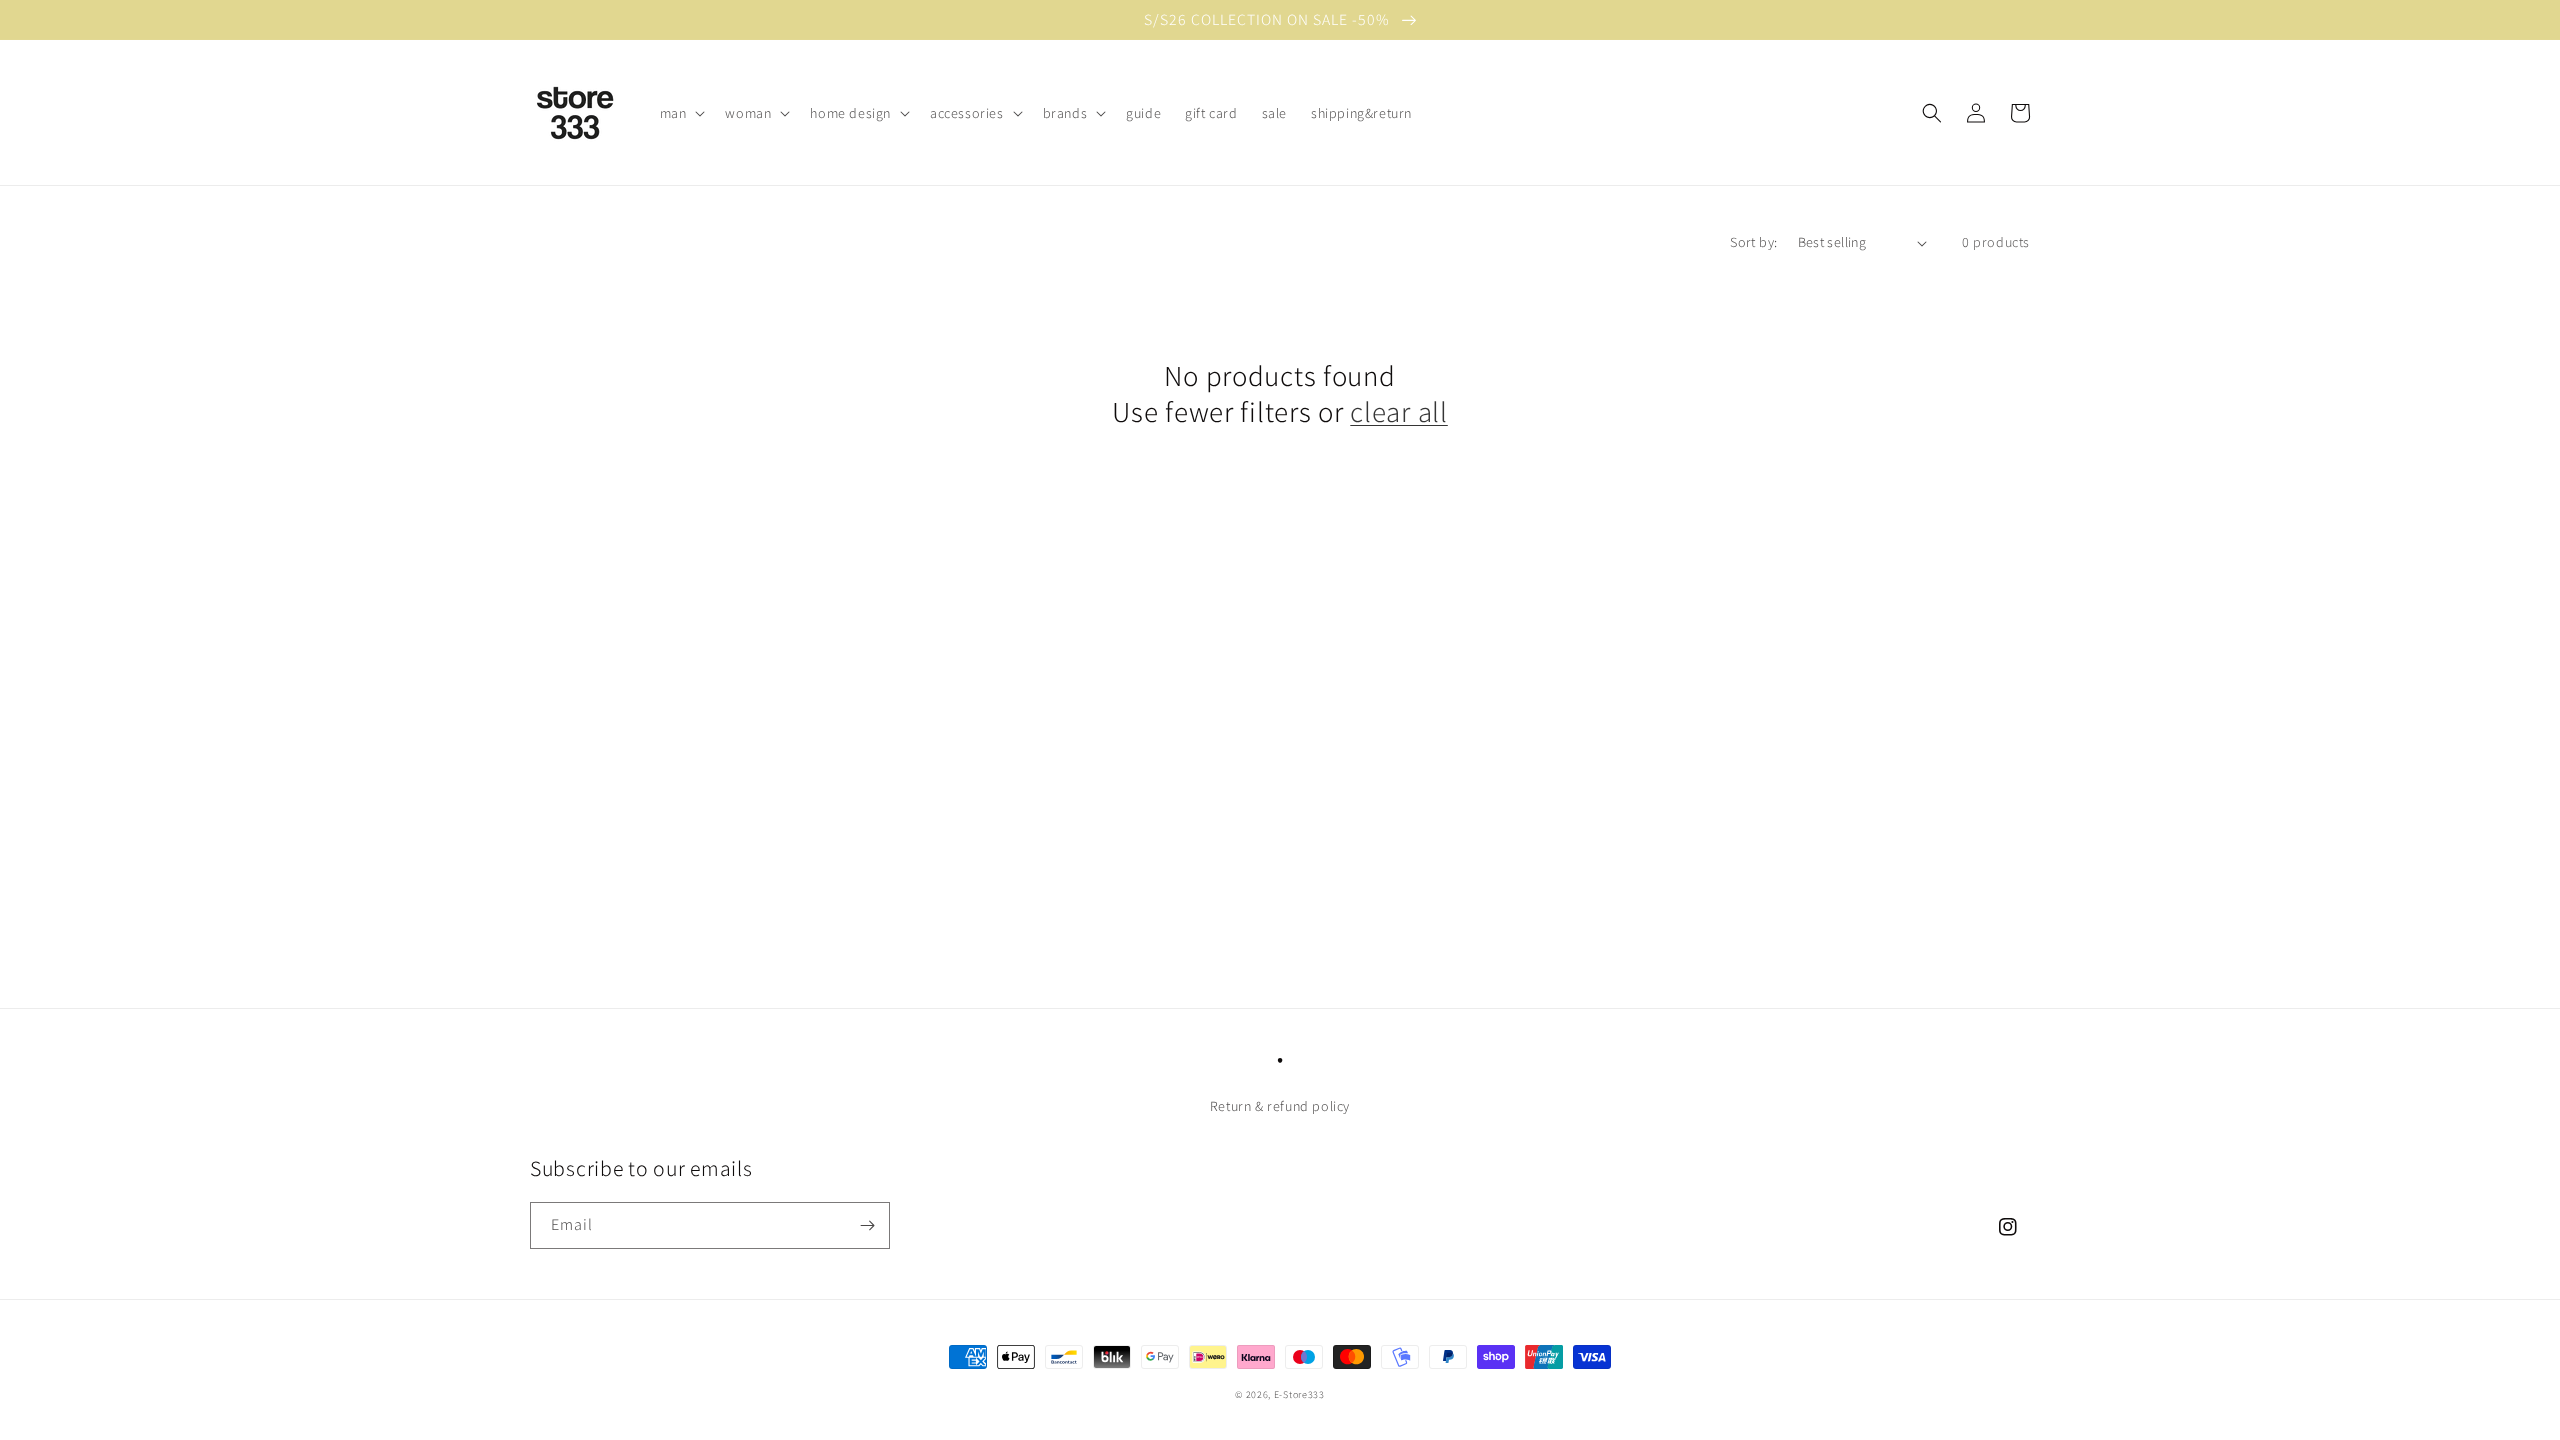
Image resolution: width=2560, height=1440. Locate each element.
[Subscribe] (867, 1225)
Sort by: (1753, 242)
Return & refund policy (1280, 1106)
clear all (1398, 412)
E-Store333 (1299, 1394)
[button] (681, 113)
